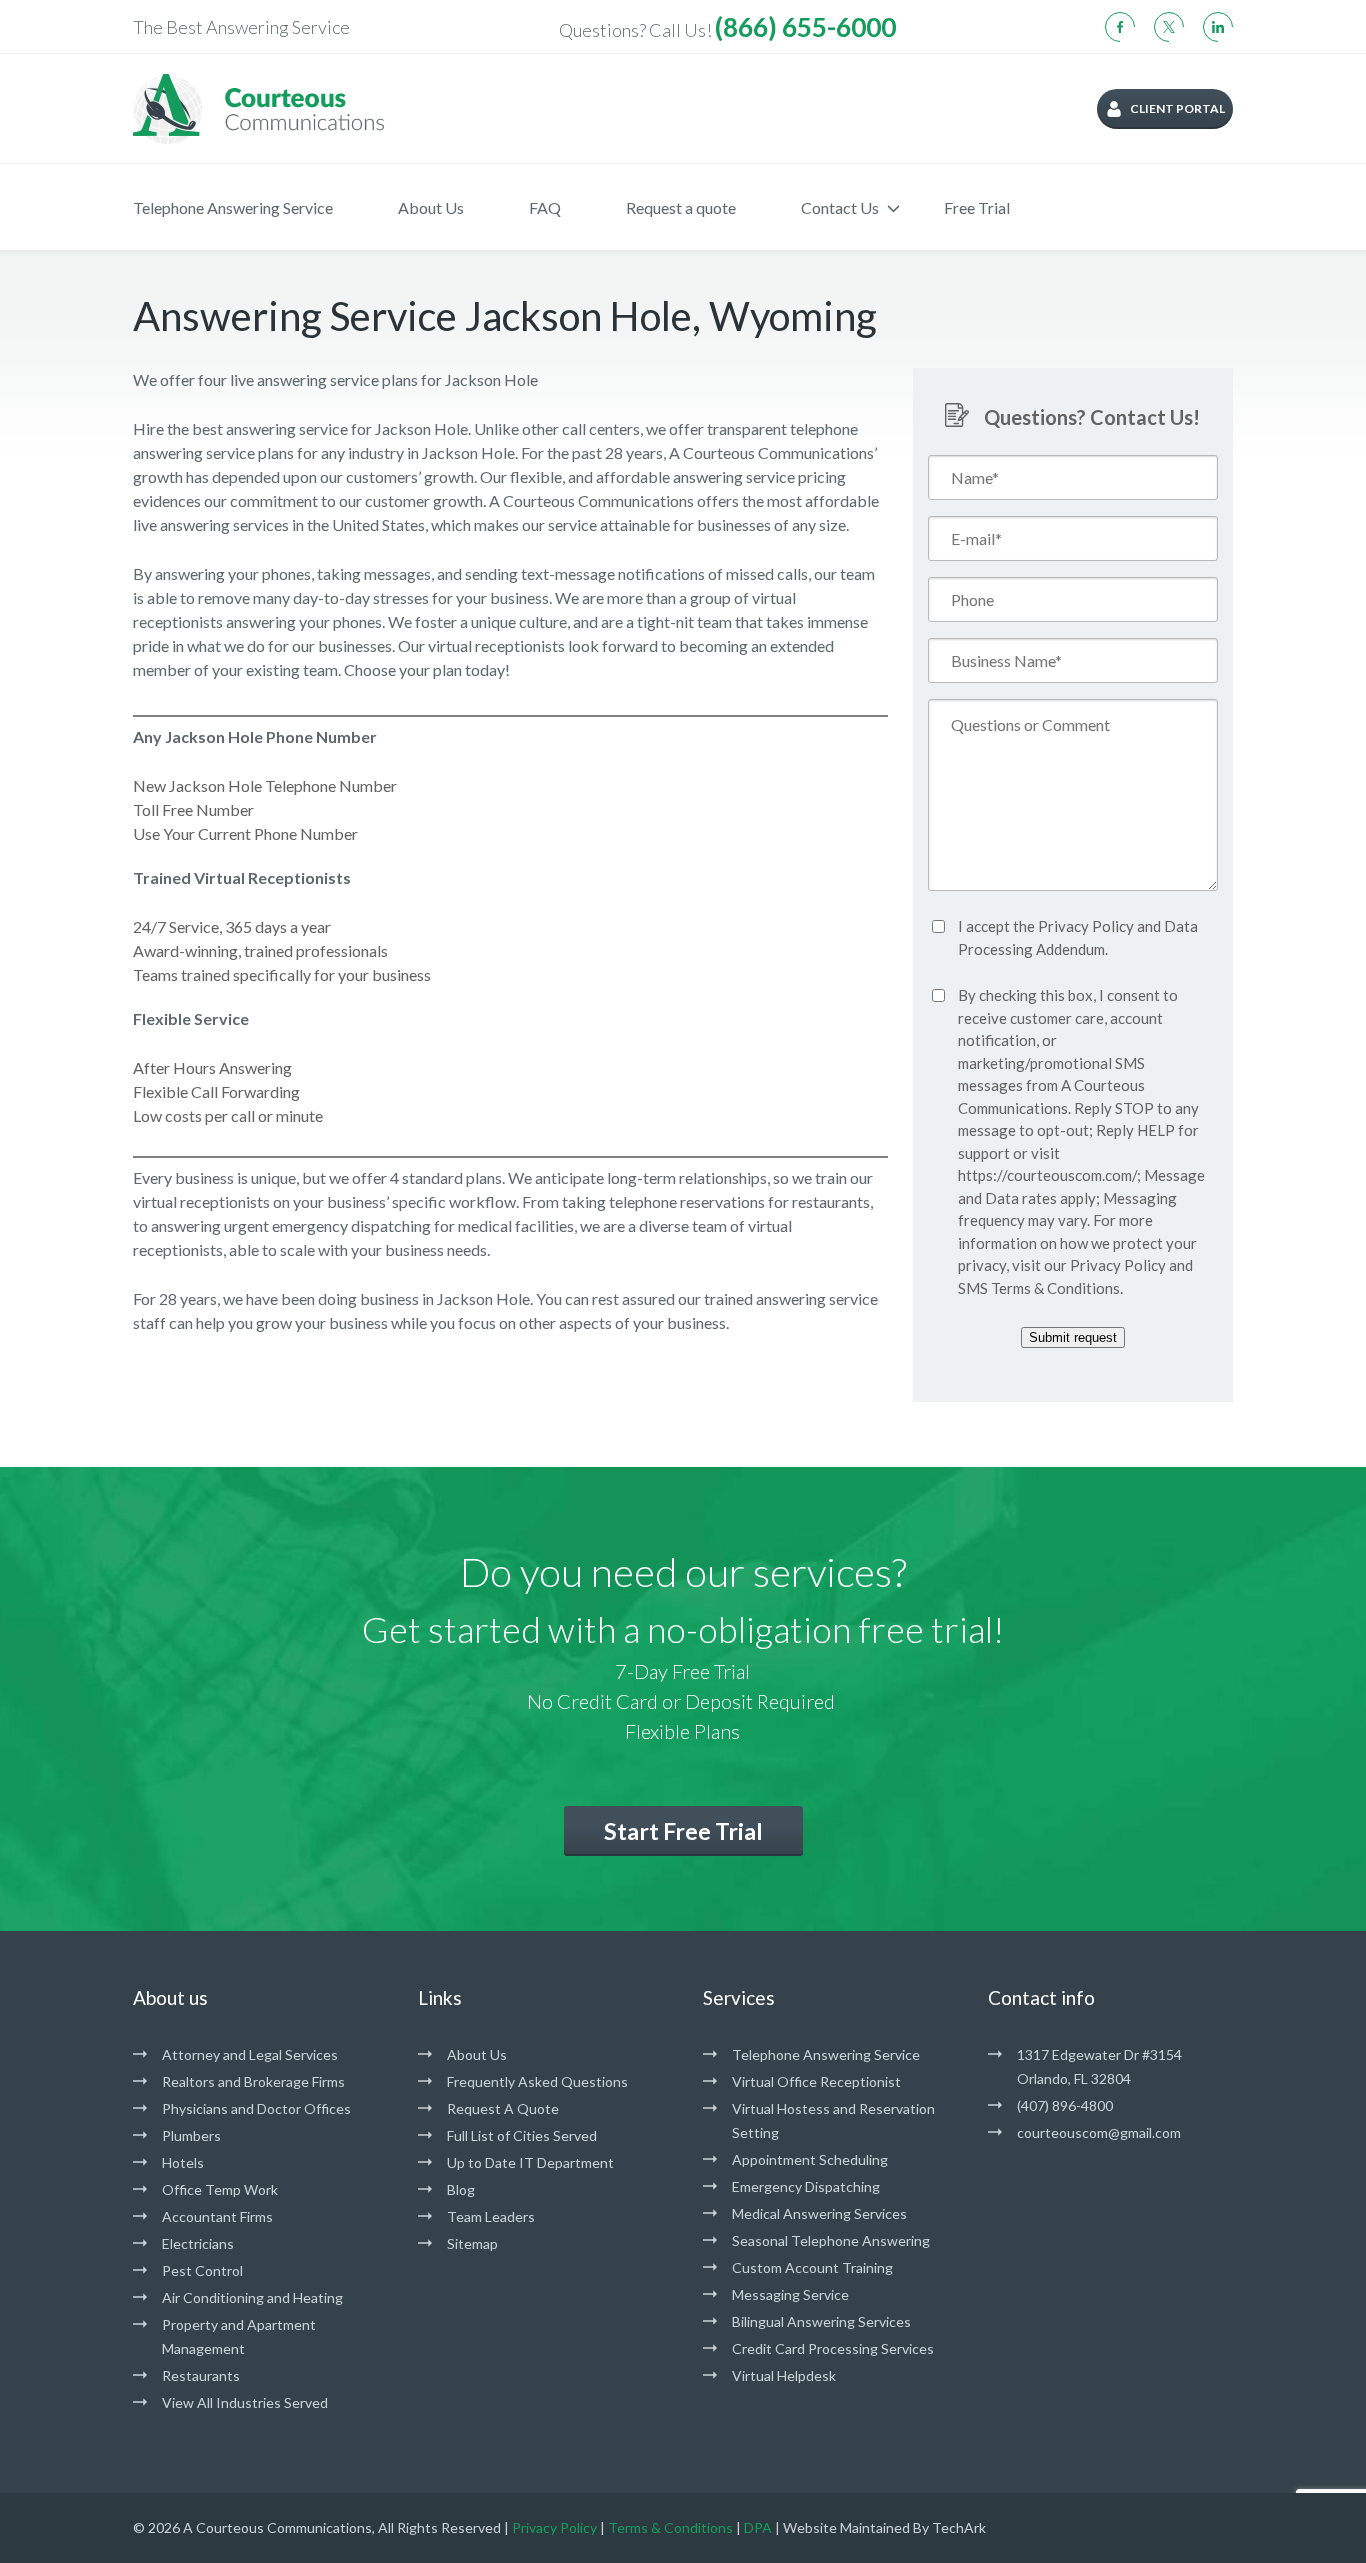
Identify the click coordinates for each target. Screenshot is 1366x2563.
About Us (431, 207)
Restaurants (201, 2375)
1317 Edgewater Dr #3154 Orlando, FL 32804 (1099, 2066)
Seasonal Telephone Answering (831, 2240)
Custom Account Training (812, 2267)
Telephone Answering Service (233, 207)
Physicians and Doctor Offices (256, 2108)
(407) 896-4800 (1065, 2105)
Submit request (1073, 1337)
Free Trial (977, 207)
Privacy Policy (1086, 926)
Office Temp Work (220, 2189)
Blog (461, 2189)
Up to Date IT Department (530, 2162)
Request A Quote (503, 2108)
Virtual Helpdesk (784, 2375)
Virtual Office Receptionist (816, 2081)
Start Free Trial (683, 1831)
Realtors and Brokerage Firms (253, 2081)
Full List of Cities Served (522, 2135)
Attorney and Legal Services (250, 2054)
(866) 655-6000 (805, 27)
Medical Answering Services (819, 2213)
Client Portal (1177, 108)
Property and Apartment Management (239, 2336)
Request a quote (681, 207)
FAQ (545, 207)
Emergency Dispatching (806, 2186)
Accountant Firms (217, 2216)
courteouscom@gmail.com (1099, 2132)
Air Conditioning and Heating (252, 2297)
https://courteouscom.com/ (1047, 1175)
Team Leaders (491, 2216)
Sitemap (472, 2243)
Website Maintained (846, 2527)
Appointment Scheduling (810, 2159)
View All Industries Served (245, 2402)
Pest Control (202, 2270)
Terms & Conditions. (1057, 1288)
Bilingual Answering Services (821, 2321)
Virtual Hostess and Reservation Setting (833, 2120)
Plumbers (191, 2135)
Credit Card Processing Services (833, 2348)
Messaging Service (790, 2294)
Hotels (183, 2162)
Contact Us (840, 207)
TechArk (959, 2527)
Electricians (198, 2243)
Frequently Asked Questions (537, 2081)
